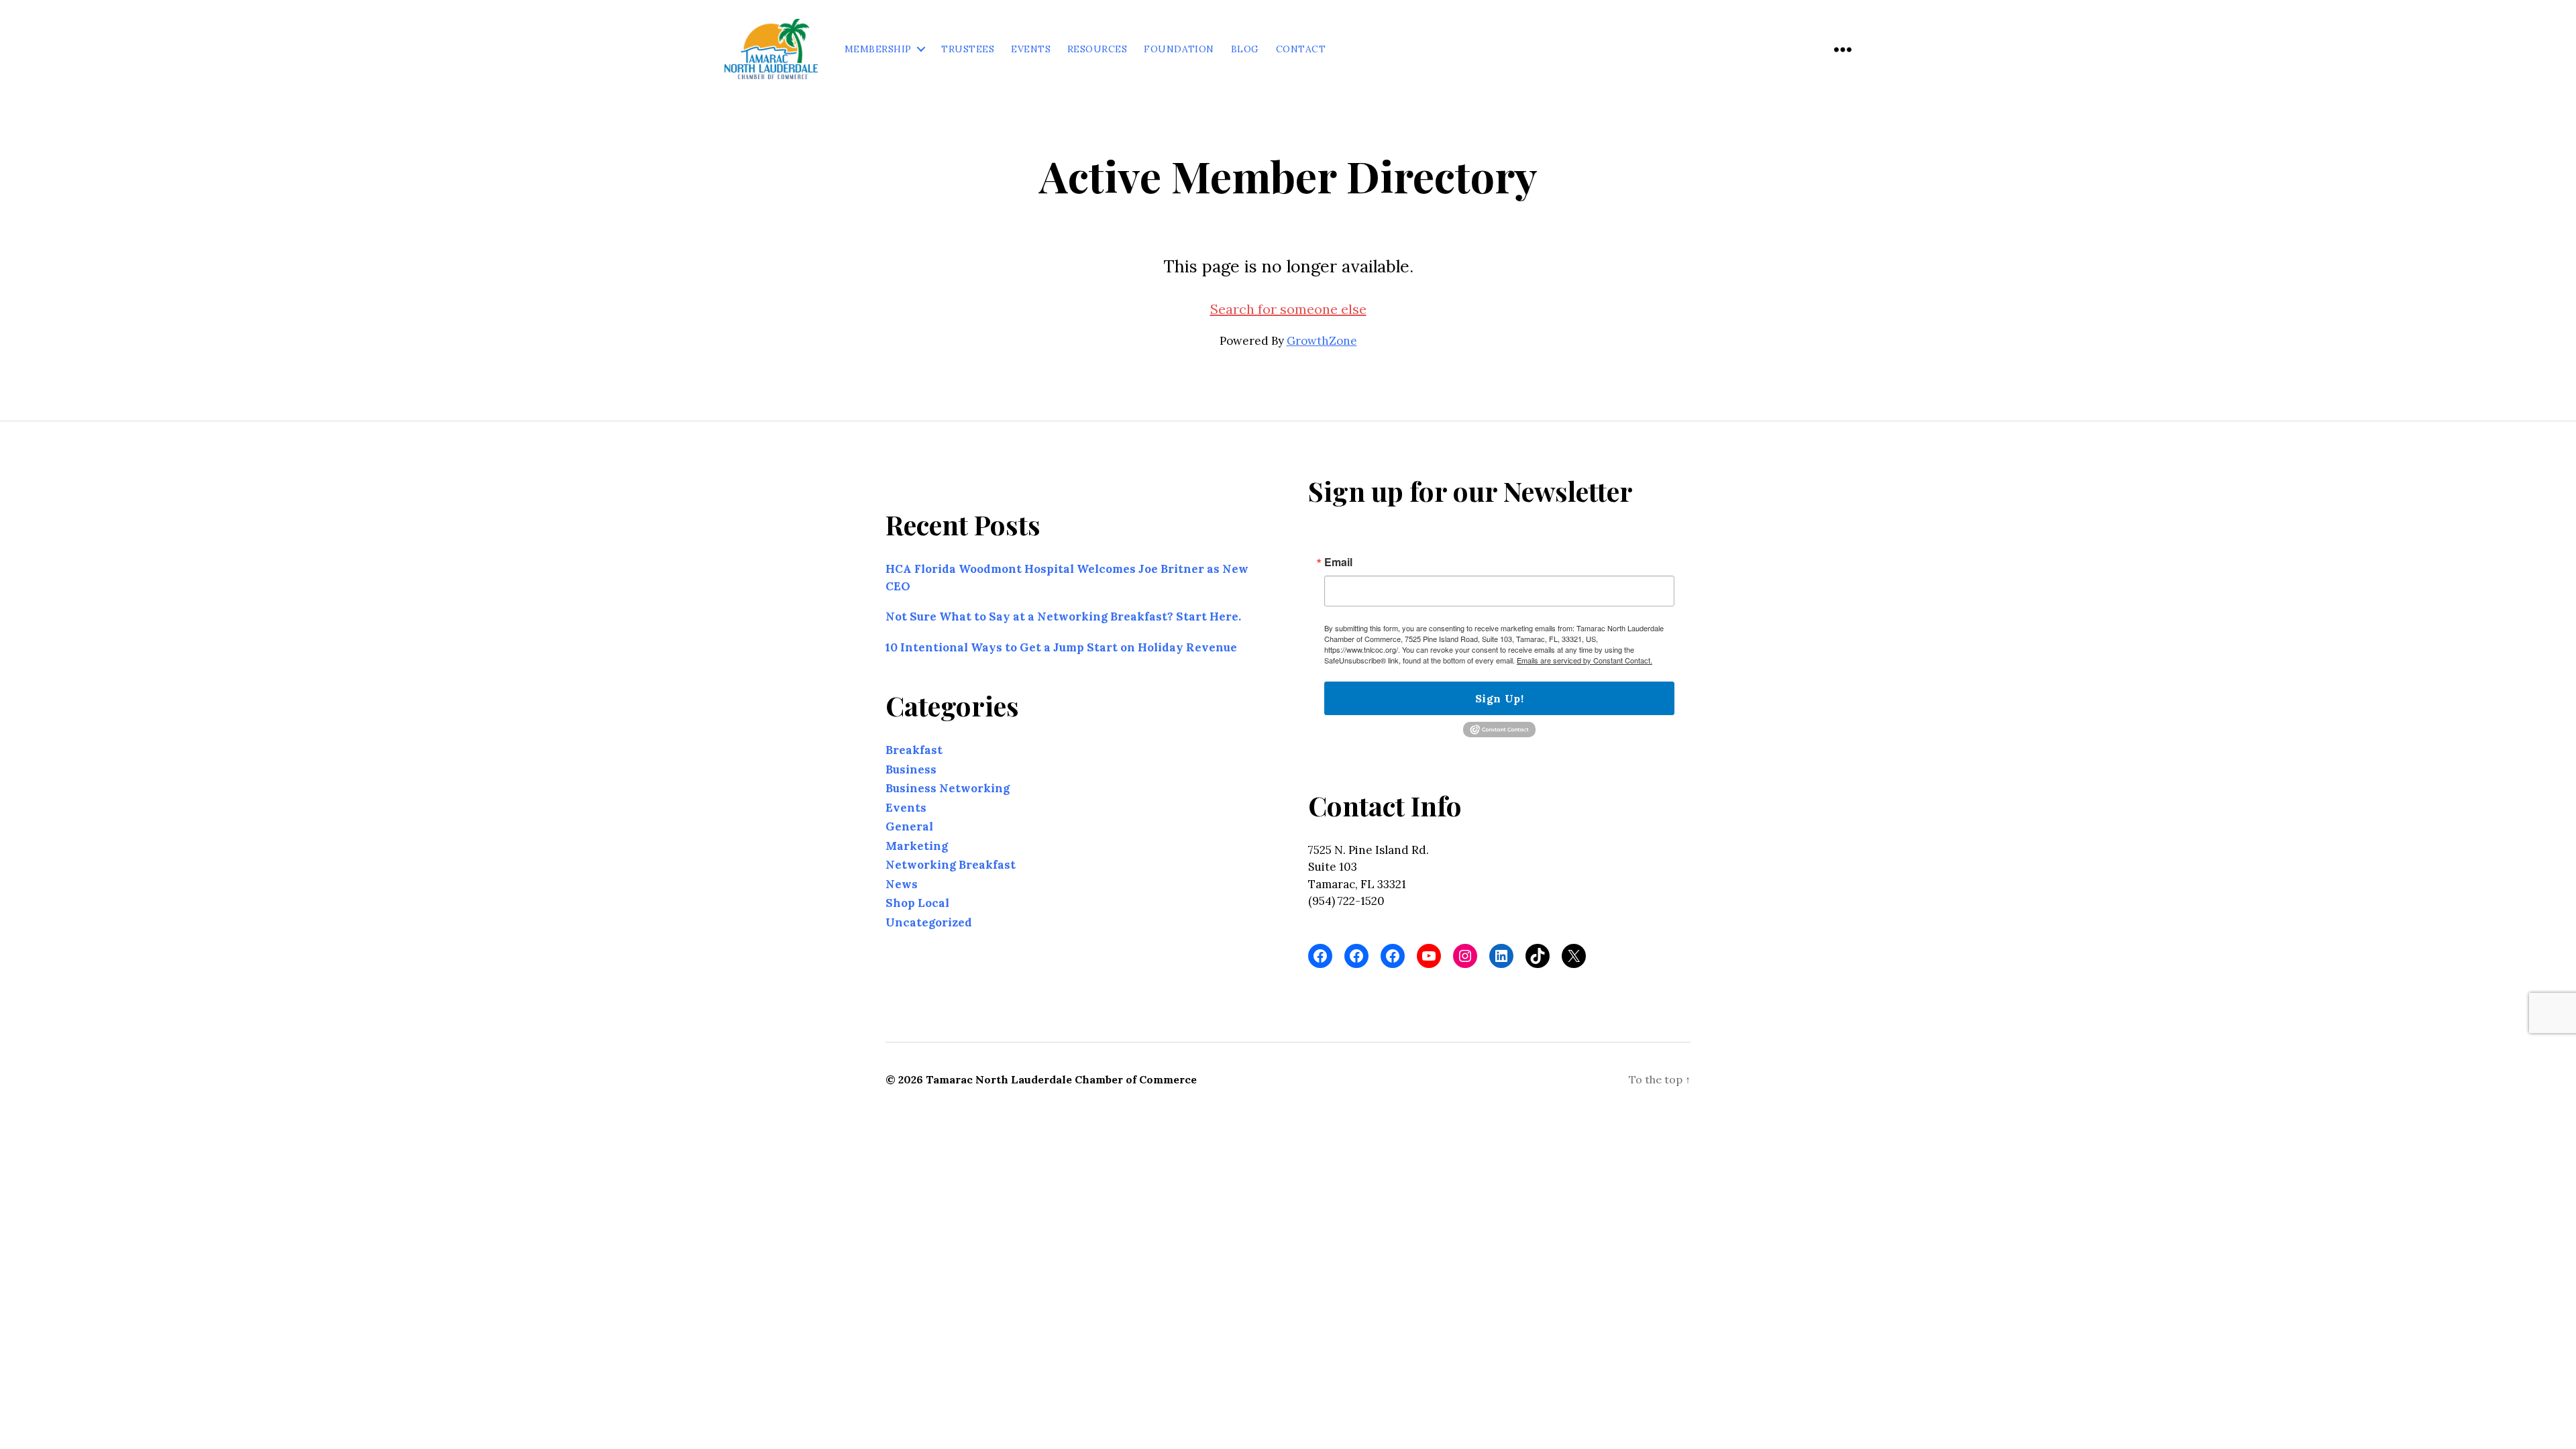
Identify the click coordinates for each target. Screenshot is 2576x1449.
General (909, 826)
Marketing (917, 845)
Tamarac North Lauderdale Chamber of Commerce (1061, 1079)
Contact (1301, 49)
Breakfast (914, 750)
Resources (1097, 49)
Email (1338, 562)
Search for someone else (1288, 309)
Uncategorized (929, 922)
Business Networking (948, 788)
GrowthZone (1322, 341)
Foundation (1179, 49)
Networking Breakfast (951, 865)
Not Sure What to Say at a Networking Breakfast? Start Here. (1063, 616)
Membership (878, 49)
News (902, 883)
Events (1031, 49)
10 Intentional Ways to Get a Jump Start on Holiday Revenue (1061, 647)
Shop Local (917, 903)
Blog (1245, 49)
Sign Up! (1499, 698)
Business (911, 769)
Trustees (968, 49)
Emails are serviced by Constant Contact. (1585, 660)
